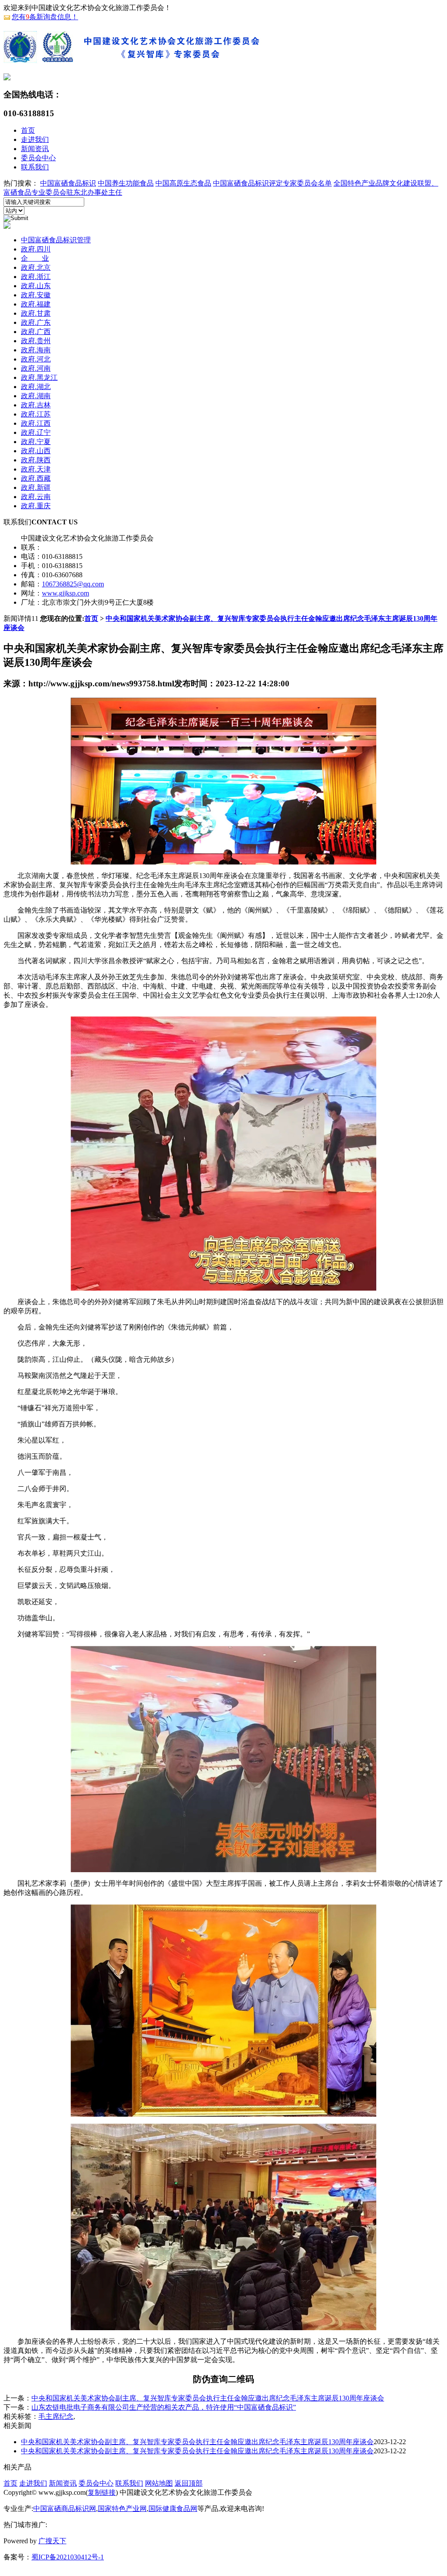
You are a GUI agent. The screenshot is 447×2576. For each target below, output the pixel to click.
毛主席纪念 (56, 2416)
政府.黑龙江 (39, 377)
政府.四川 (36, 249)
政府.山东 (36, 286)
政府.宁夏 (36, 442)
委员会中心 (38, 158)
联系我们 (35, 167)
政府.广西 (36, 332)
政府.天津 (36, 469)
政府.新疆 (36, 487)
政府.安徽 (36, 295)
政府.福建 (36, 304)
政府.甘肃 (36, 313)
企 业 (35, 258)
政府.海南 (36, 350)
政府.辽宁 (36, 432)
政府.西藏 (36, 478)
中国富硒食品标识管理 (56, 240)
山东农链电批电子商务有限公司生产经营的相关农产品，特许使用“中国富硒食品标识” (164, 2407)
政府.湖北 (36, 387)
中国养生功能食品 (126, 183)
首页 (28, 130)
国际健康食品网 (173, 2509)
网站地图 (159, 2483)
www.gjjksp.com (65, 593)
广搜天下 (52, 2541)
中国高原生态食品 (183, 183)
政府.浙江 (36, 277)
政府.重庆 (36, 506)
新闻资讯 (35, 149)
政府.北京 (36, 267)
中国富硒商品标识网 (65, 2509)
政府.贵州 (36, 341)
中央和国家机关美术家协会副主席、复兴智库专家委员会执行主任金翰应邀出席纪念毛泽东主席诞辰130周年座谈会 (208, 2398)
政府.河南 (36, 368)
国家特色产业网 (122, 2509)
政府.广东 (36, 322)
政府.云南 (36, 497)
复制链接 (102, 2492)
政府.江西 (36, 423)
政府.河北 (36, 359)
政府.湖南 (36, 396)
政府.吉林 (36, 405)
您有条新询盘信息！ (45, 17)
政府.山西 (36, 451)
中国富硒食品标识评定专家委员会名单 (272, 183)
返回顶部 (189, 2483)
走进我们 (35, 139)
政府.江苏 (36, 414)
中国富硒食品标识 (68, 183)
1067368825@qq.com (73, 584)
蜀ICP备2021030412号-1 (68, 2557)
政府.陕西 (36, 460)
